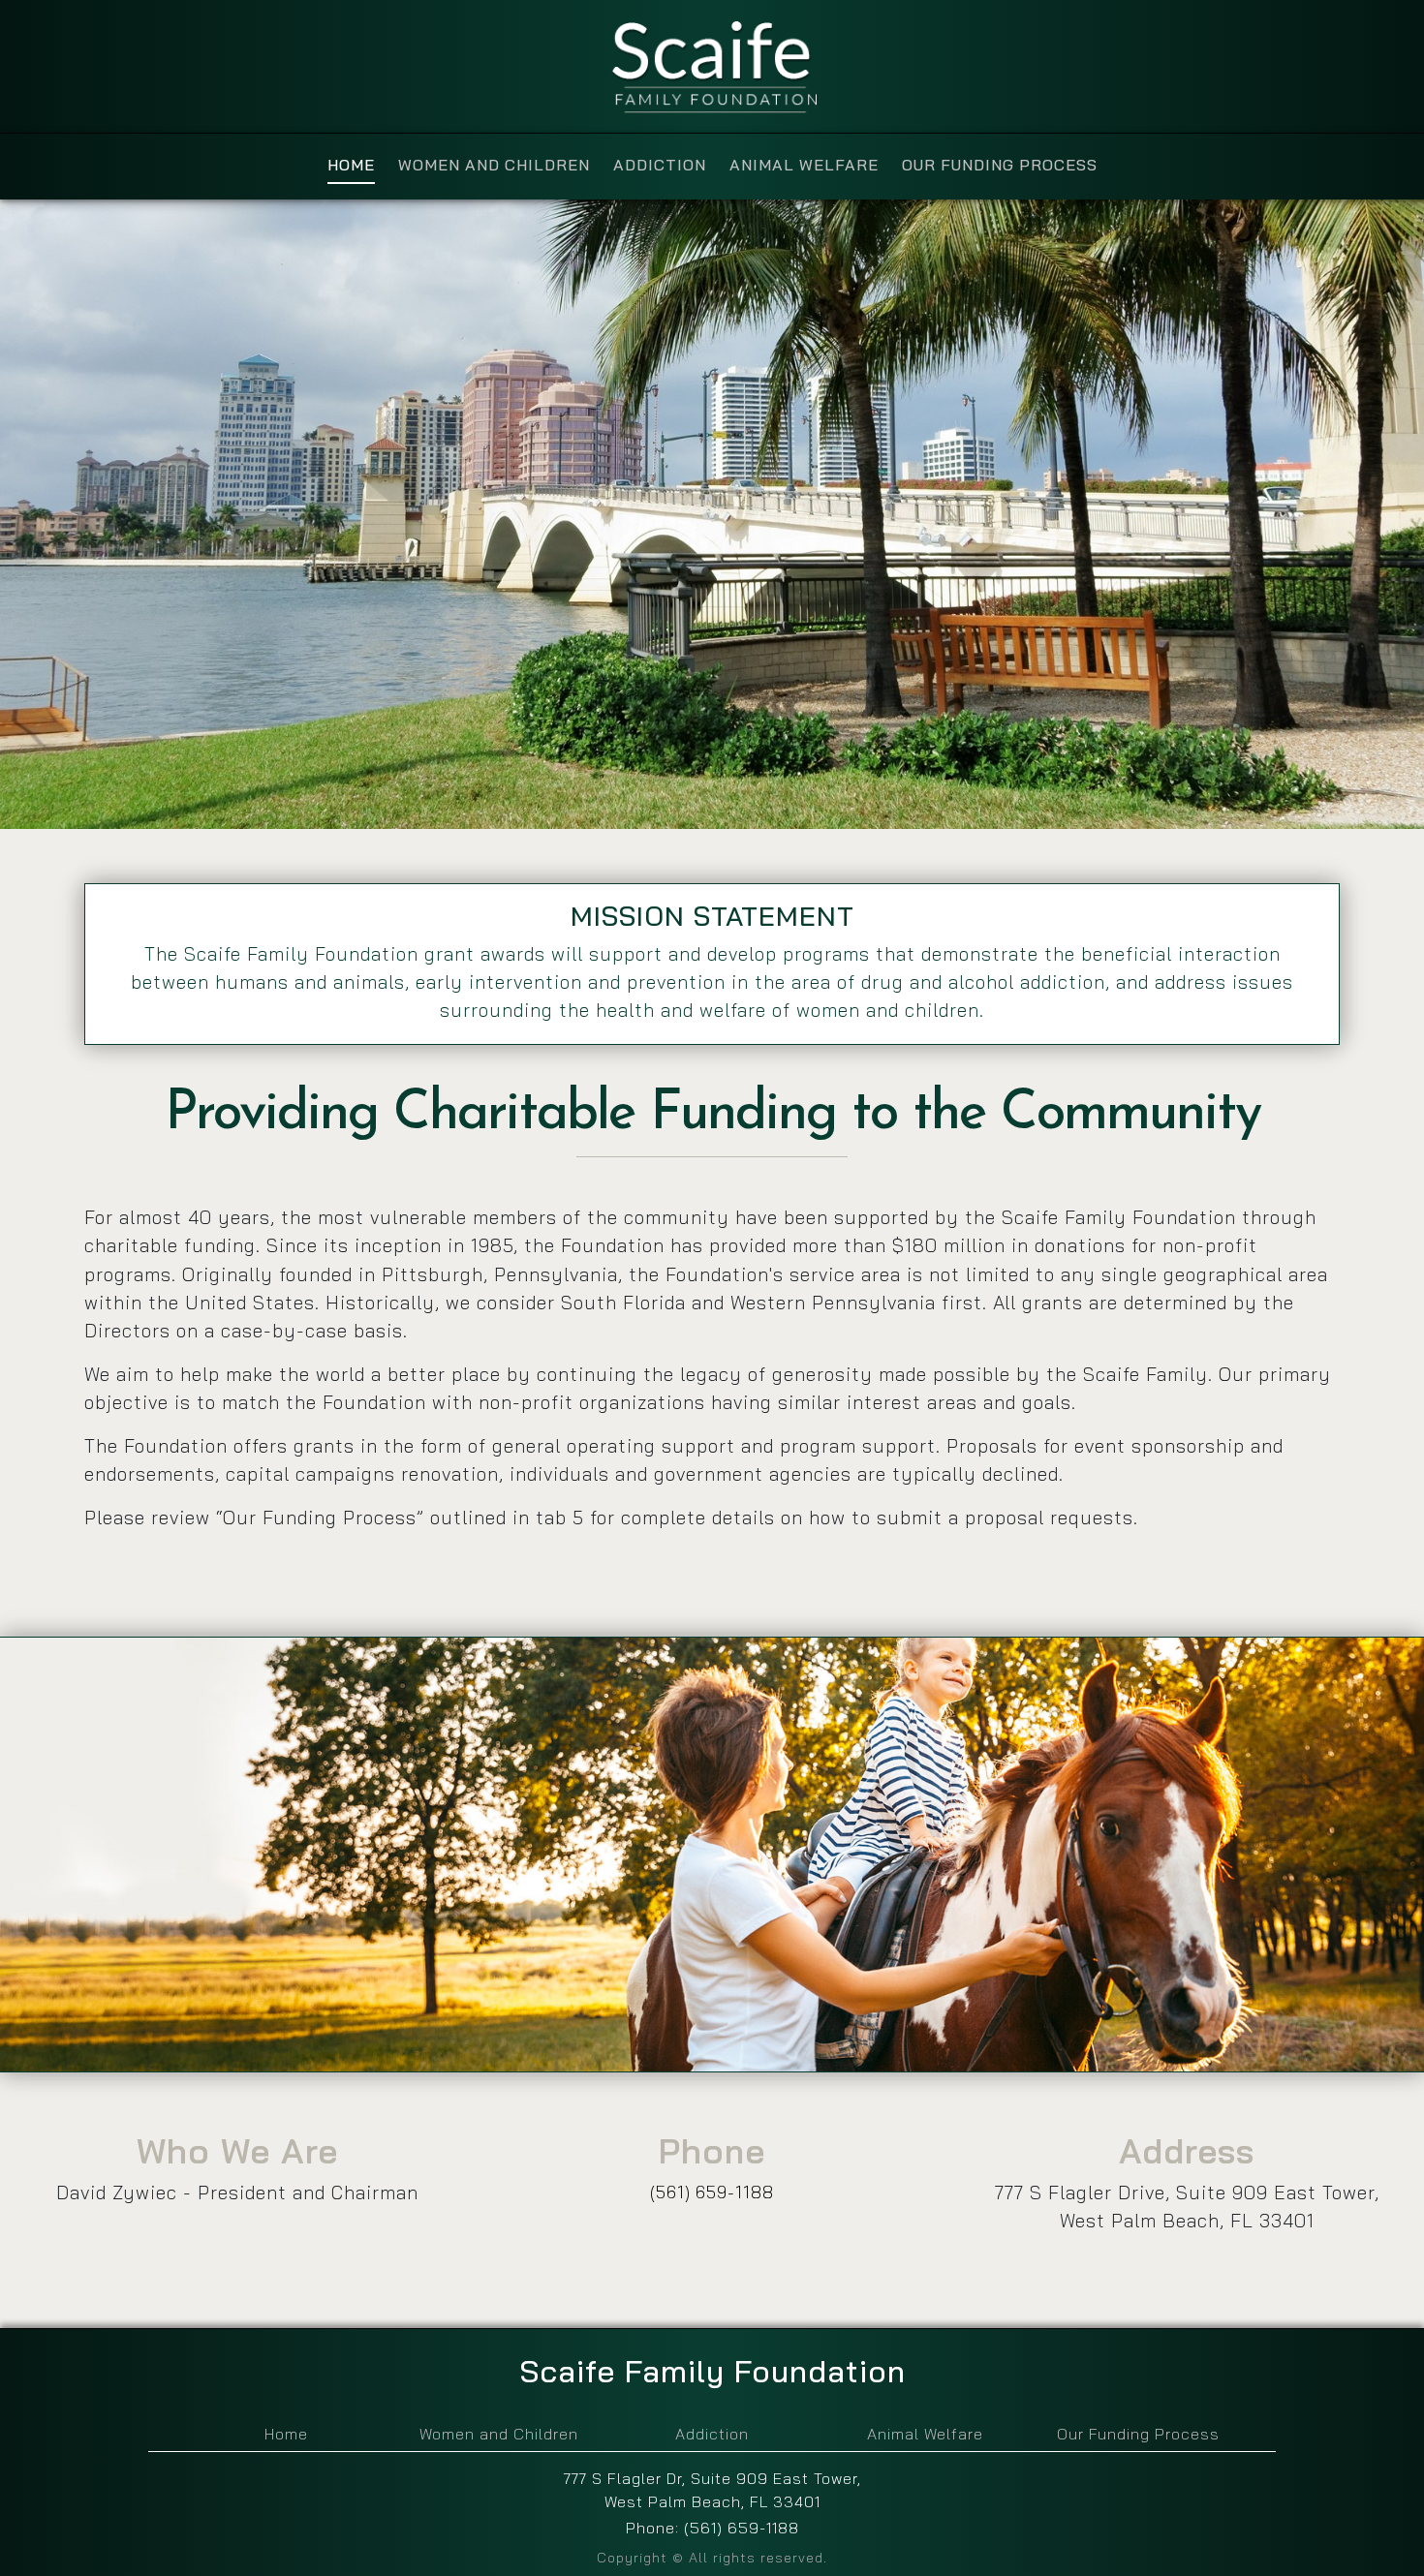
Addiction (712, 2434)
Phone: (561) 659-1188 (712, 2528)
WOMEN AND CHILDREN (494, 165)
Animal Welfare (925, 2434)
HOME (351, 165)
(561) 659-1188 (712, 2192)
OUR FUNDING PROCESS (1000, 165)
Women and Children (499, 2434)
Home (286, 2434)
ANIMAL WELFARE (804, 165)
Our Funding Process (1138, 2434)
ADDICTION (660, 165)
